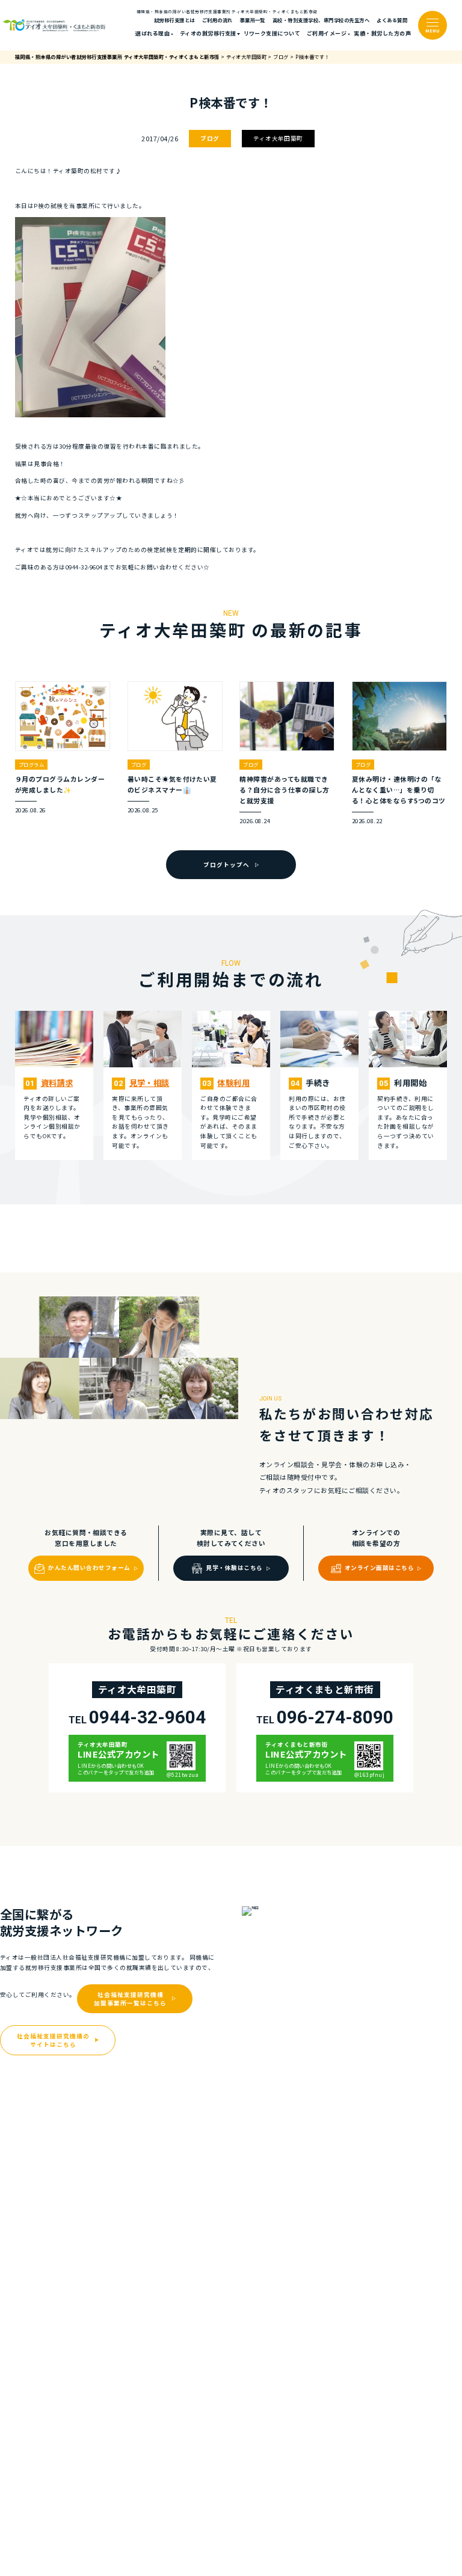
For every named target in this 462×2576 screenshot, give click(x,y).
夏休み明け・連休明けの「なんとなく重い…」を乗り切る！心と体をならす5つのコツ (399, 790)
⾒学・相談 (149, 1083)
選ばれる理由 (152, 33)
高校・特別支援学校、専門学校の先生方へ (321, 20)
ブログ (210, 138)
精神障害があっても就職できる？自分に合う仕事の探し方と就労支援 (284, 790)
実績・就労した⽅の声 (382, 33)
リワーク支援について (272, 33)
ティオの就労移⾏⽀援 (208, 33)
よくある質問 (392, 20)
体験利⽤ (233, 1083)
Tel (137, 1717)
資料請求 (57, 1083)
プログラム (31, 764)
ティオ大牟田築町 (278, 138)
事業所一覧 (253, 20)
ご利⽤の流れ (217, 20)
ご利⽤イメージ (327, 33)
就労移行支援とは (174, 20)
